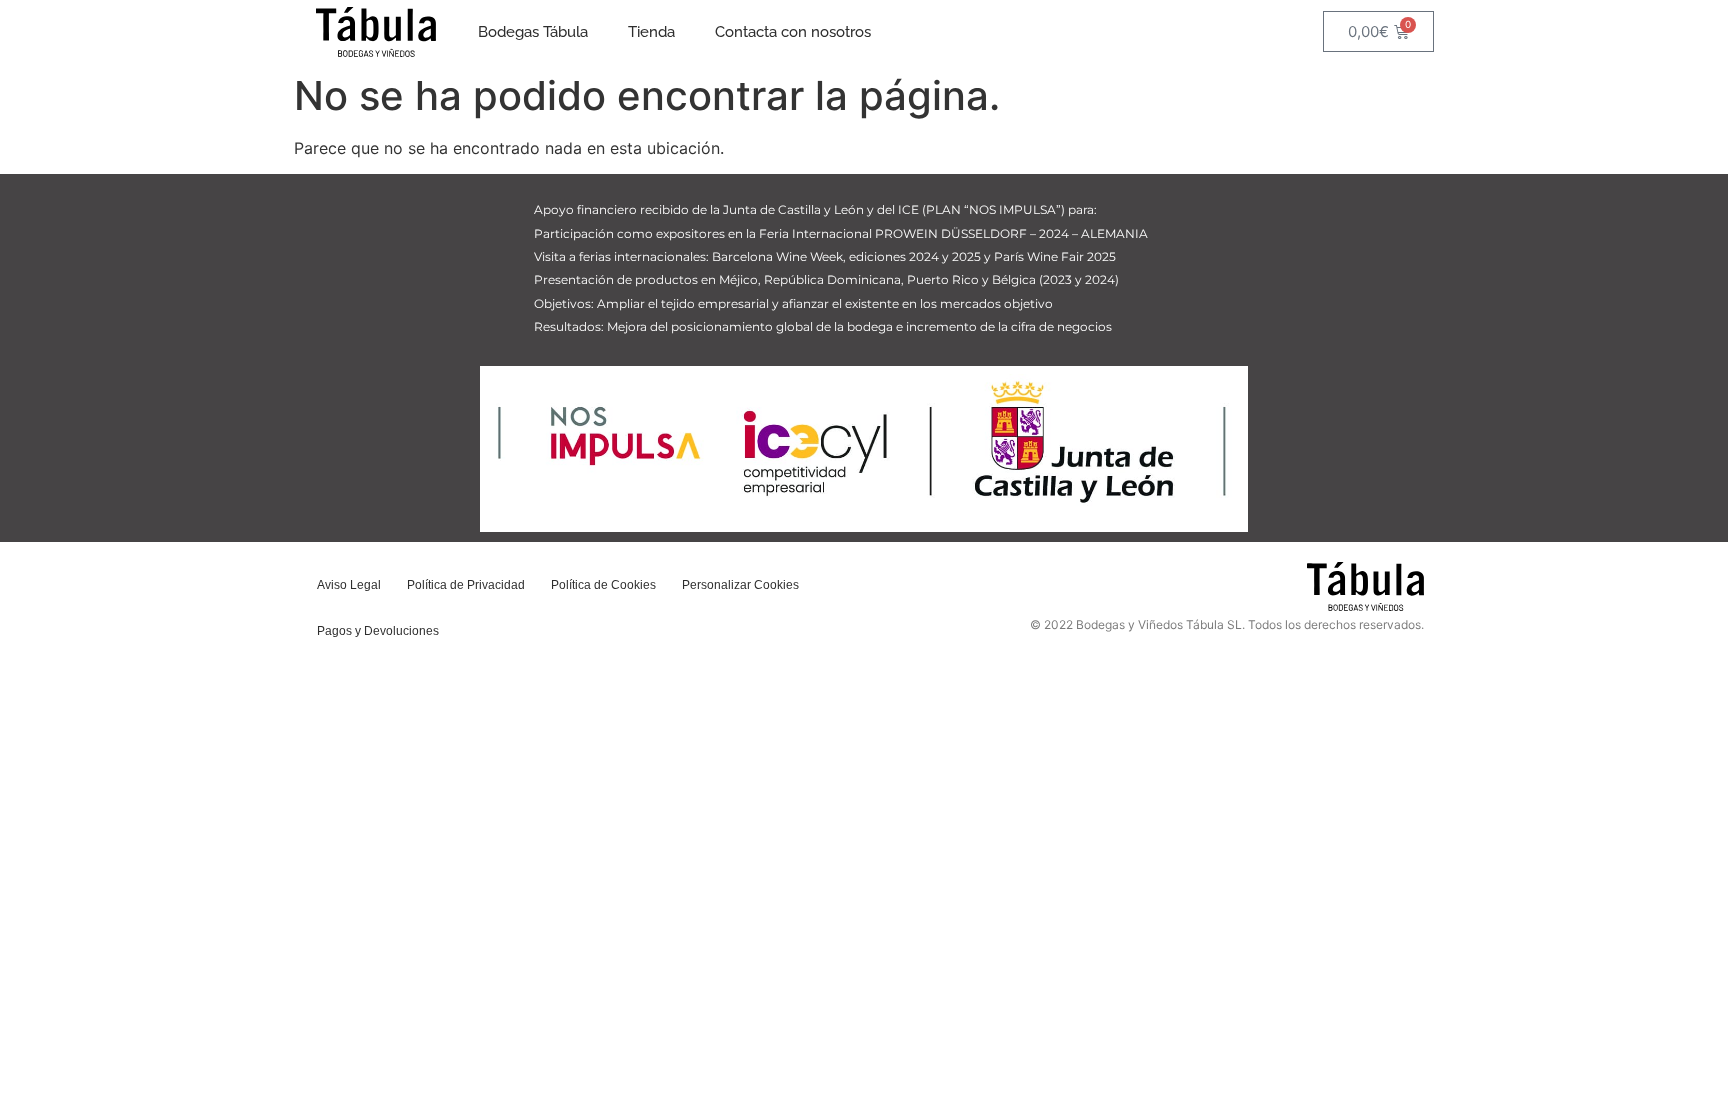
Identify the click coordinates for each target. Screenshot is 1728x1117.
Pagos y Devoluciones (378, 631)
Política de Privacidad (466, 585)
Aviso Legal (349, 585)
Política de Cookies (603, 585)
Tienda (651, 32)
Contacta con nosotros (793, 32)
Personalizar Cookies (740, 585)
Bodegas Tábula (533, 32)
